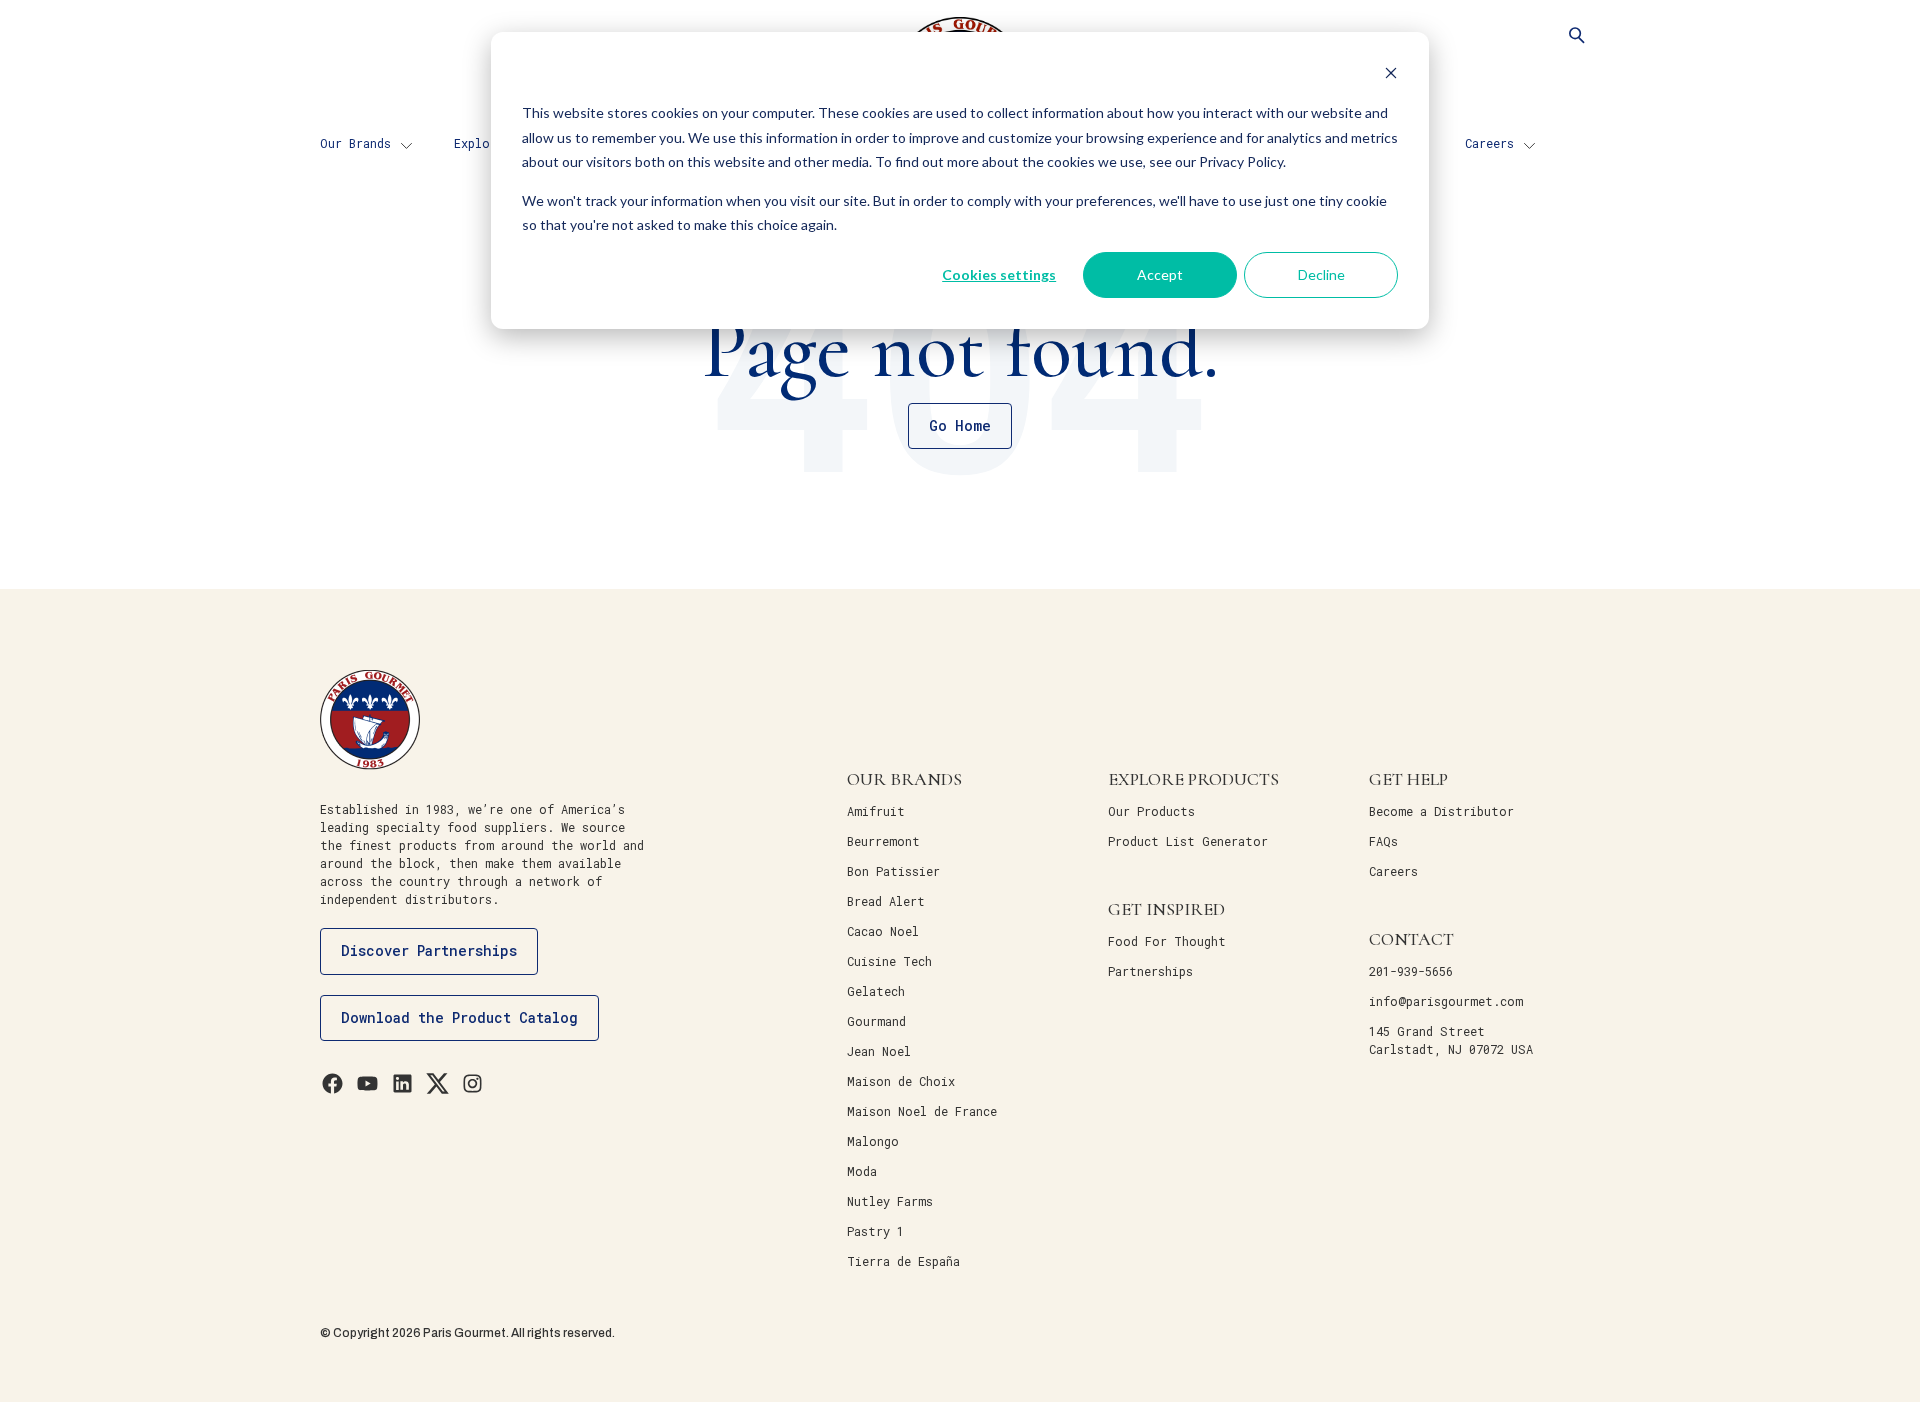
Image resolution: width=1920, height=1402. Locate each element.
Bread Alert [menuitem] (886, 901)
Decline (1321, 274)
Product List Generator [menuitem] (1188, 841)
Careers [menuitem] (1489, 143)
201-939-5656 (1411, 971)
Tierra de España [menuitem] (903, 1261)
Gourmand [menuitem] (876, 1021)
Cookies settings (999, 274)
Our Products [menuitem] (1151, 811)
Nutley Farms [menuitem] (890, 1201)
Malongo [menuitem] (873, 1141)
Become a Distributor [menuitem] (1441, 811)
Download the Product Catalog (459, 1017)
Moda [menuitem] (862, 1171)
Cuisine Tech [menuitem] (889, 961)
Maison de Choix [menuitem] (901, 1081)
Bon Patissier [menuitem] (893, 871)
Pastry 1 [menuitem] (875, 1231)
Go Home (960, 425)
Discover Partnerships (429, 950)
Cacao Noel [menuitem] (883, 931)
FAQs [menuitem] (1383, 841)
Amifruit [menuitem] (876, 811)
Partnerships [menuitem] (1150, 971)
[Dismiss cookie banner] (1391, 75)
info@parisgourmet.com (1446, 1001)
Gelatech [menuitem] (876, 991)
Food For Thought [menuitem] (1167, 941)
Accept (1160, 274)
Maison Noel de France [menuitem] (922, 1111)
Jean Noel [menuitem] (879, 1051)
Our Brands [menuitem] (355, 143)
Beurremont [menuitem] (883, 841)
